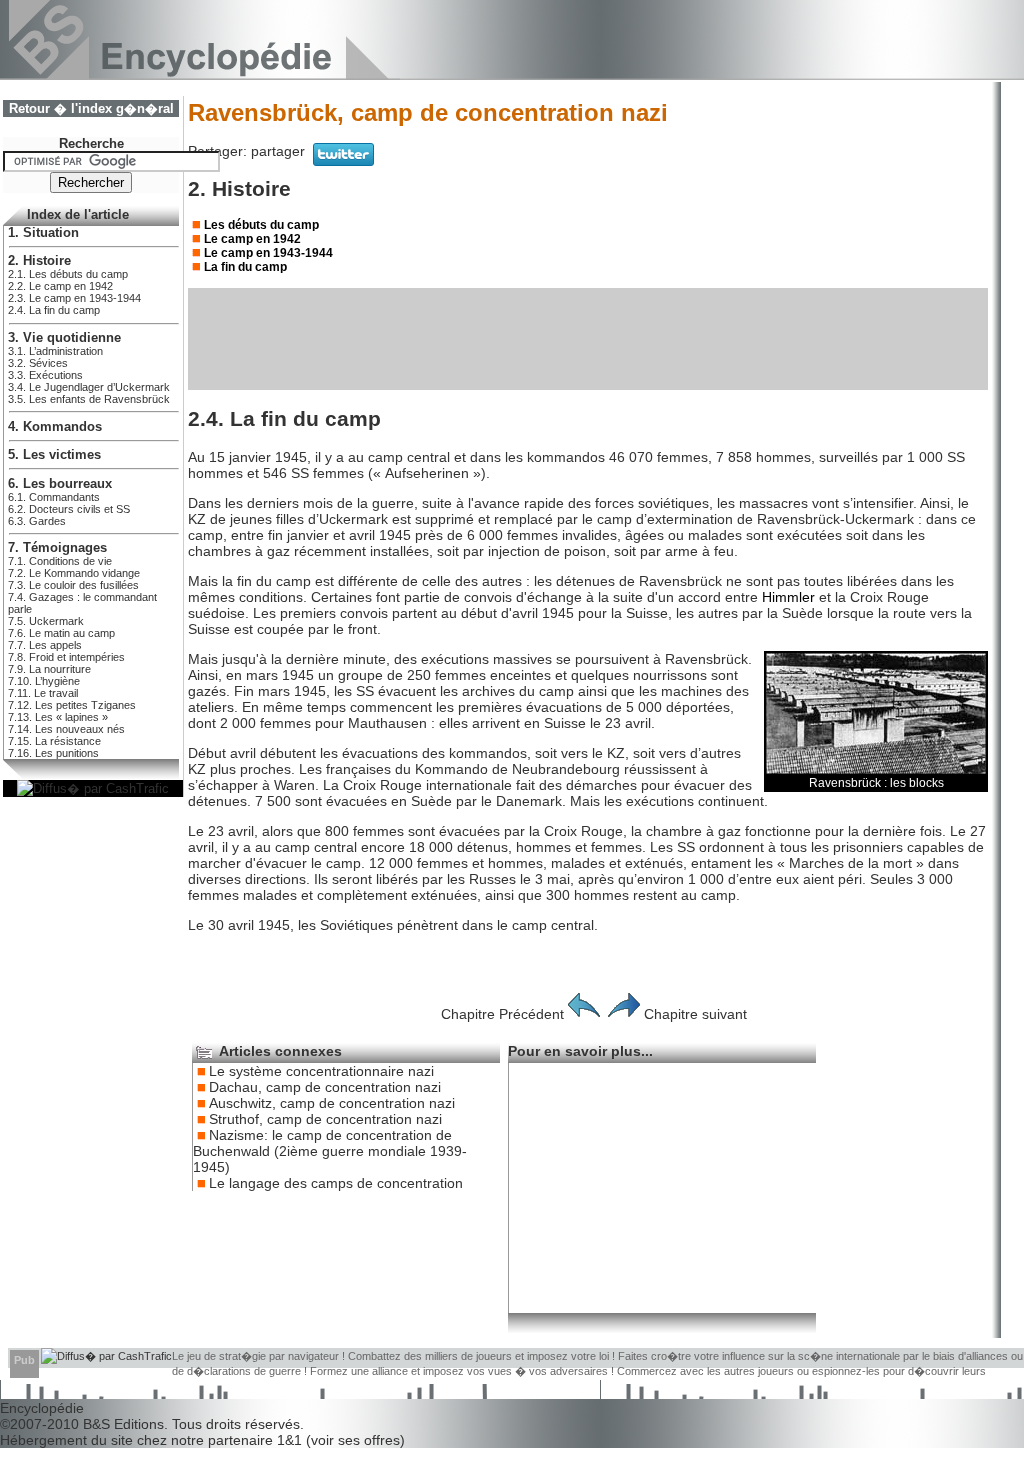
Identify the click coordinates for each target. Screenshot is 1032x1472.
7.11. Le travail (43, 693)
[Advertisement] (588, 339)
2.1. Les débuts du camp (68, 274)
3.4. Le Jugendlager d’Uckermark (89, 387)
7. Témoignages (57, 548)
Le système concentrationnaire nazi (321, 1071)
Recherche (91, 144)
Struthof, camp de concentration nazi (325, 1119)
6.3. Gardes (37, 521)
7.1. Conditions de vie (60, 561)
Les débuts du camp (261, 225)
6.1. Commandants (54, 497)
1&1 (291, 1440)
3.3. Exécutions (45, 375)
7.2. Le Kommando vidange (74, 573)
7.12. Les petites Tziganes (72, 705)
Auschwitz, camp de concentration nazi (332, 1103)
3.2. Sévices (38, 363)
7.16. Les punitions (53, 753)
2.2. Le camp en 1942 (60, 286)
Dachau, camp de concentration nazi (325, 1087)
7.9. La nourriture (49, 669)
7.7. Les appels (45, 645)
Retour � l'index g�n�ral (91, 109)
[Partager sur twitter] (343, 161)
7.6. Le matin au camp (61, 633)
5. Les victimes (54, 455)
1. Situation (43, 233)
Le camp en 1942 (252, 239)
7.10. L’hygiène (44, 681)
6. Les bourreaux (60, 484)
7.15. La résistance (54, 741)
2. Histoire (39, 261)
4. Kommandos (55, 427)
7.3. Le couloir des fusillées (73, 585)
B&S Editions (123, 1424)
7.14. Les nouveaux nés (66, 729)
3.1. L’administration (55, 351)
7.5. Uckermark (46, 621)
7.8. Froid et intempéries (66, 657)
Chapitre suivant (695, 1014)
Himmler (788, 597)
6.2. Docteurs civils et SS (69, 509)
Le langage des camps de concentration (336, 1183)
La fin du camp (245, 267)
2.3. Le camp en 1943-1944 (74, 298)
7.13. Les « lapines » (58, 717)
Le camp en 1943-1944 (268, 253)
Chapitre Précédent (502, 1014)
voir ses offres (355, 1440)
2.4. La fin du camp (54, 310)
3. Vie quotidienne (64, 338)
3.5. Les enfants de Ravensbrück (89, 399)
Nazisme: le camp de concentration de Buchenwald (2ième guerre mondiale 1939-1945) (330, 1151)
